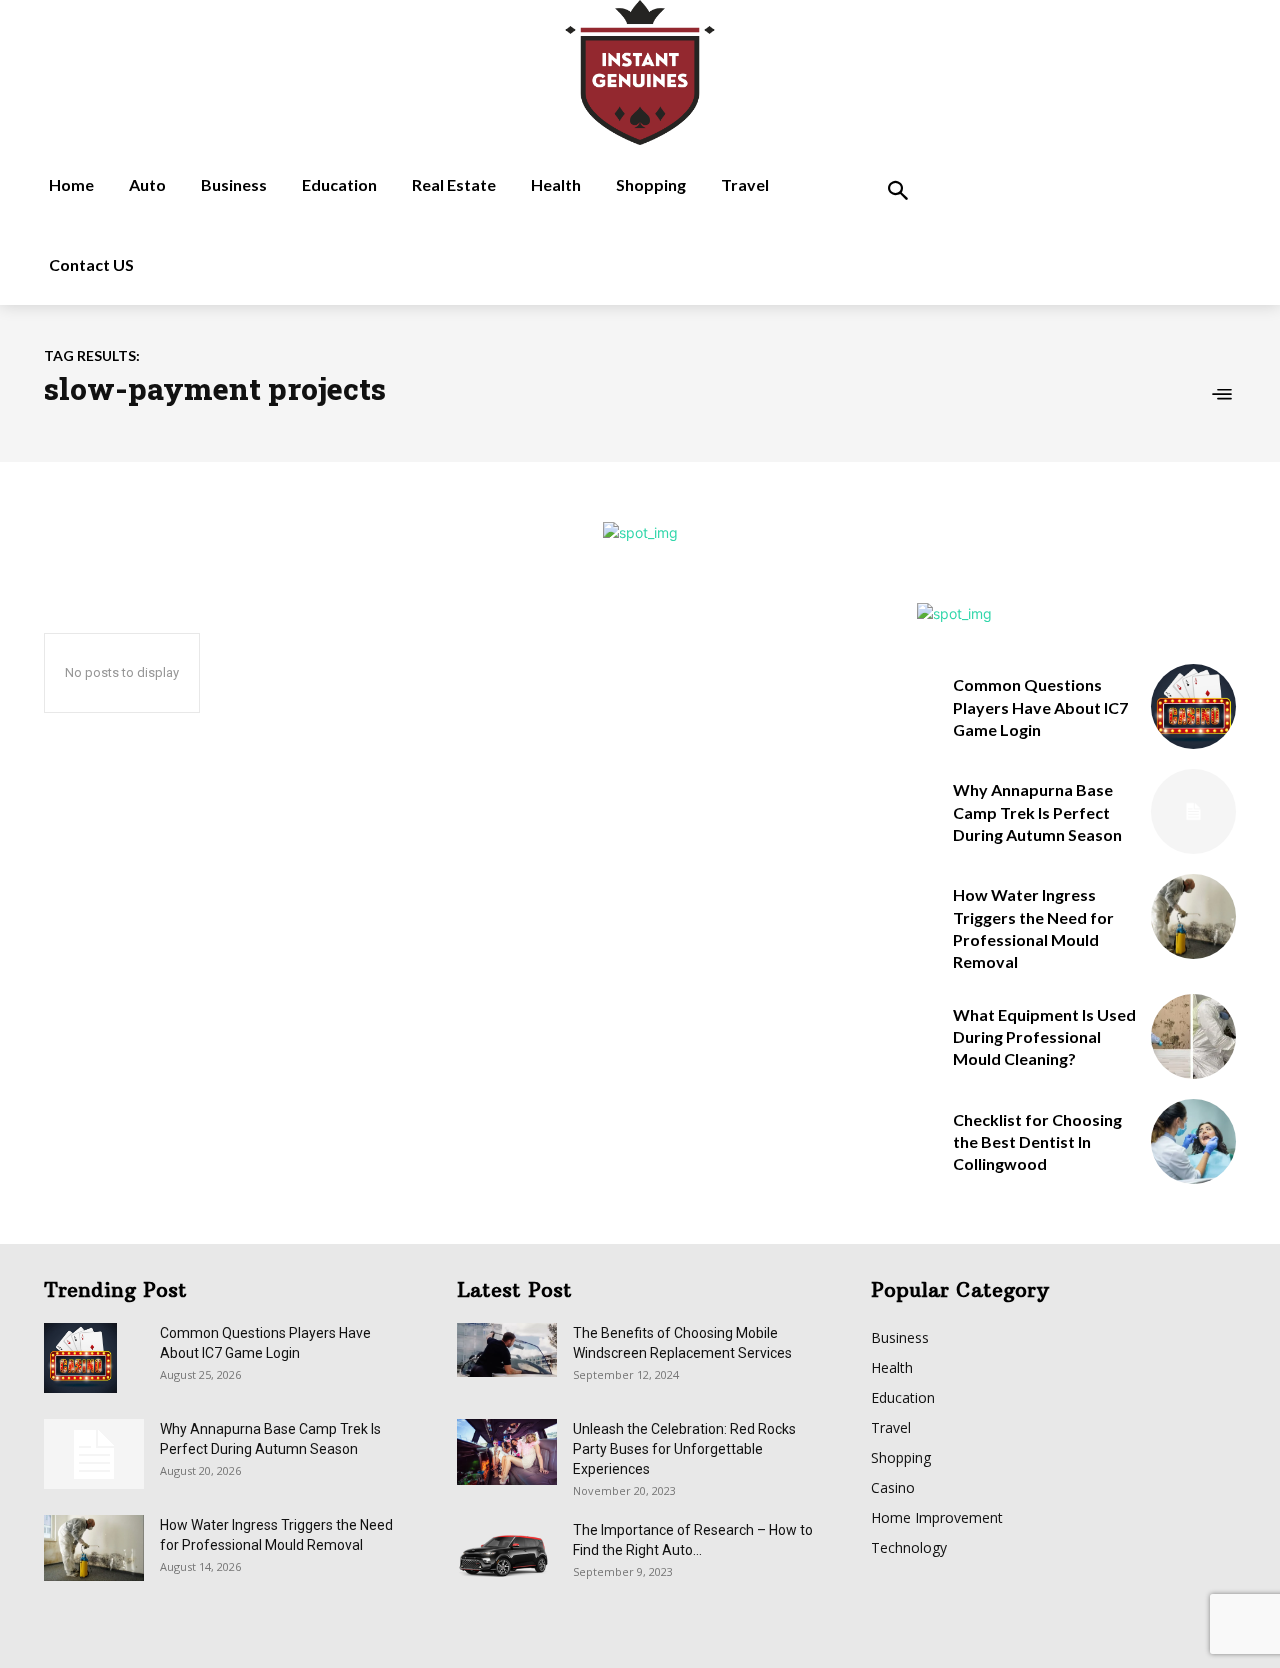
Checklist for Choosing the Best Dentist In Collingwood (1037, 1142)
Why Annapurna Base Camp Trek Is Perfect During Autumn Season (1037, 812)
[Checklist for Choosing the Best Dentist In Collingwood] (1193, 1141)
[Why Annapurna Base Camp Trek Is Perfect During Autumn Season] (1193, 811)
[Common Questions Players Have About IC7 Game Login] (1193, 706)
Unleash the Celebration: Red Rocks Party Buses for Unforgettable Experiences (684, 1449)
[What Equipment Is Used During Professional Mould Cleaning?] (1193, 1036)
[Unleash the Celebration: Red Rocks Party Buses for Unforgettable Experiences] (507, 1452)
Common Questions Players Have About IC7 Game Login (1040, 707)
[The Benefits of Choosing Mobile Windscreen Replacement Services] (507, 1350)
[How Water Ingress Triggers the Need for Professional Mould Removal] (1193, 916)
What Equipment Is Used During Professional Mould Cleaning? (1044, 1037)
